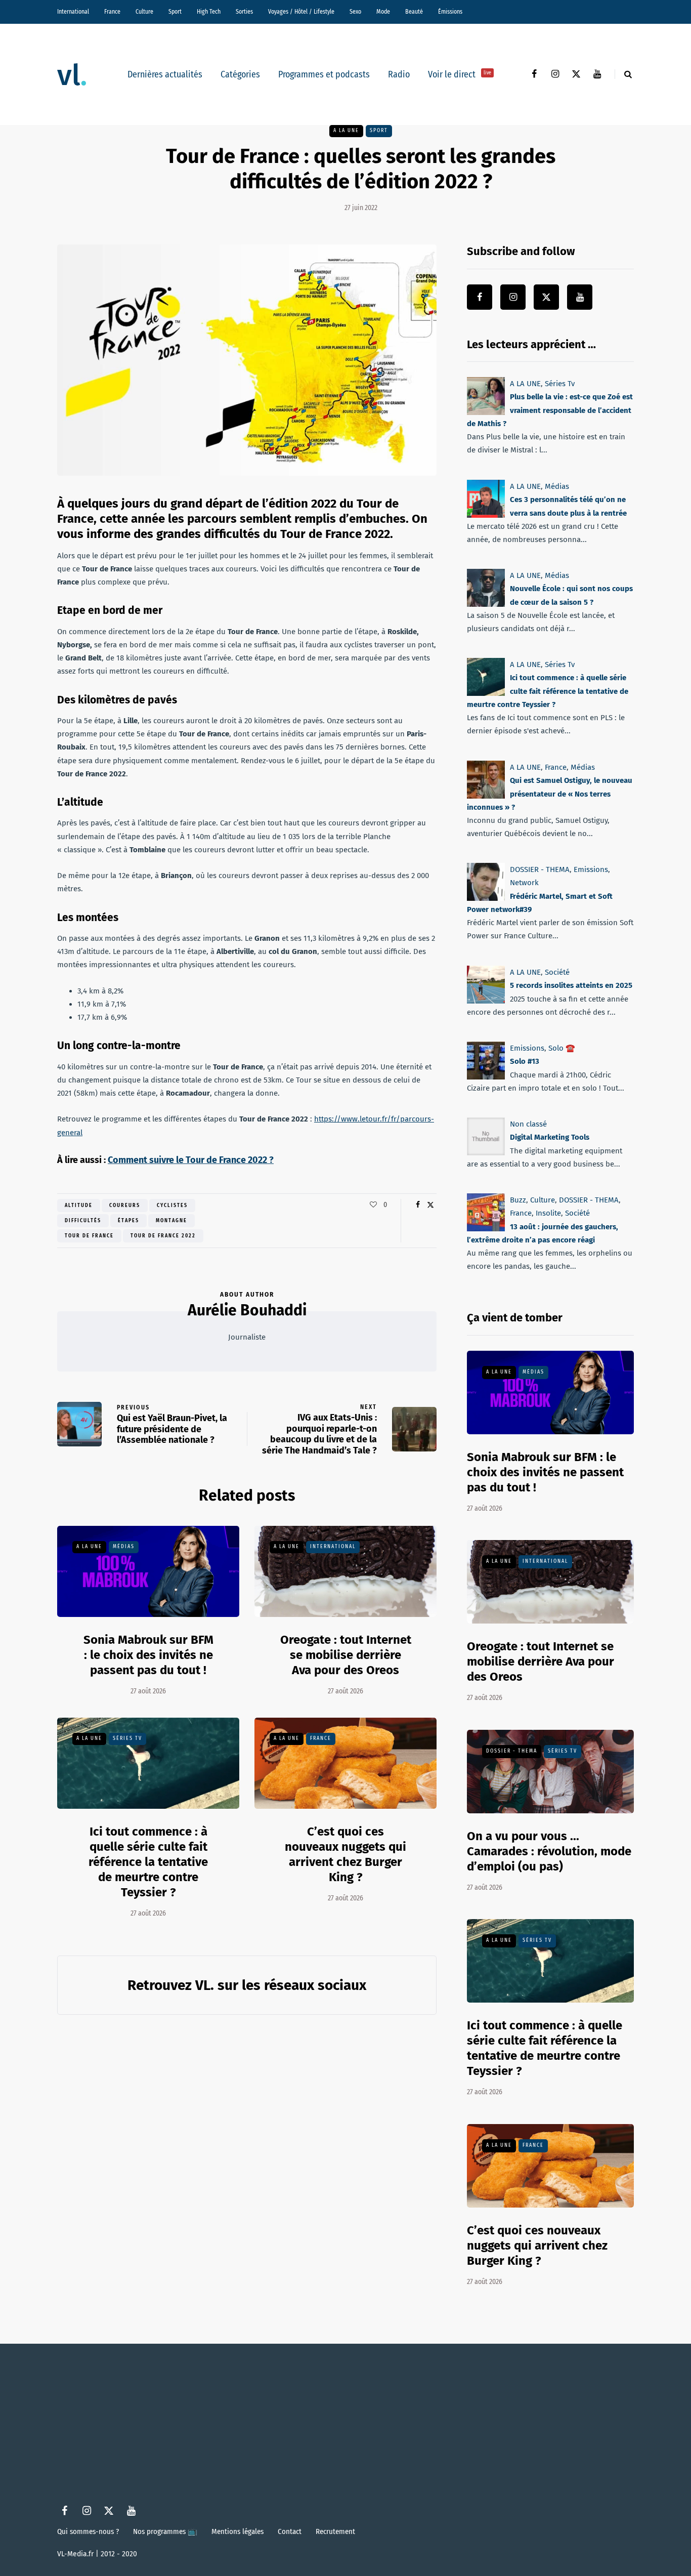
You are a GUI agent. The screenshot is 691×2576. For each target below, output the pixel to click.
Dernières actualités (165, 74)
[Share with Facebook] (418, 1205)
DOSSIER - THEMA (540, 869)
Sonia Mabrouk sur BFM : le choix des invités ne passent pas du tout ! (148, 1655)
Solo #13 (525, 1061)
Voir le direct (460, 74)
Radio (399, 74)
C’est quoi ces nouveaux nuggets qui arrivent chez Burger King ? (345, 1854)
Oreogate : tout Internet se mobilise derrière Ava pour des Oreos (346, 1655)
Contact (290, 2531)
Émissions (450, 12)
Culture (144, 12)
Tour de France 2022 (163, 1236)
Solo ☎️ (562, 1048)
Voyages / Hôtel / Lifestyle (301, 12)
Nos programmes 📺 (165, 2531)
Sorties (244, 12)
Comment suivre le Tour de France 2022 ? (191, 1160)
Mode (383, 12)
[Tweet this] (430, 1205)
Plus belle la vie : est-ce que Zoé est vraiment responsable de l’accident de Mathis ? (550, 410)
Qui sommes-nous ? (88, 2531)
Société (557, 972)
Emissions (591, 869)
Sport (175, 12)
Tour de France (89, 1236)
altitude (79, 1206)
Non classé (528, 1124)
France (112, 12)
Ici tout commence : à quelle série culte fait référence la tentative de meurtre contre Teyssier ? (148, 1862)
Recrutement (335, 2531)
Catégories (240, 74)
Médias (124, 1547)
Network (524, 883)
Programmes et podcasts (324, 74)
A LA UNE (346, 131)
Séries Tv (127, 1738)
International (73, 12)
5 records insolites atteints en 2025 (571, 985)
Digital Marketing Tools (550, 1137)
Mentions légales (237, 2531)
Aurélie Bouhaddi (247, 1310)
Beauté (414, 12)
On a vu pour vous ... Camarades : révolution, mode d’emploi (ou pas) (549, 1851)
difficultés (83, 1221)
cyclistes (172, 1206)
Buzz (518, 1200)
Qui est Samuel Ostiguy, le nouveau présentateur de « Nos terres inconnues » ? (550, 794)
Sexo (355, 12)
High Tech (209, 12)
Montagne (171, 1221)
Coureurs (125, 1206)
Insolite (548, 1213)
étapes (128, 1221)
